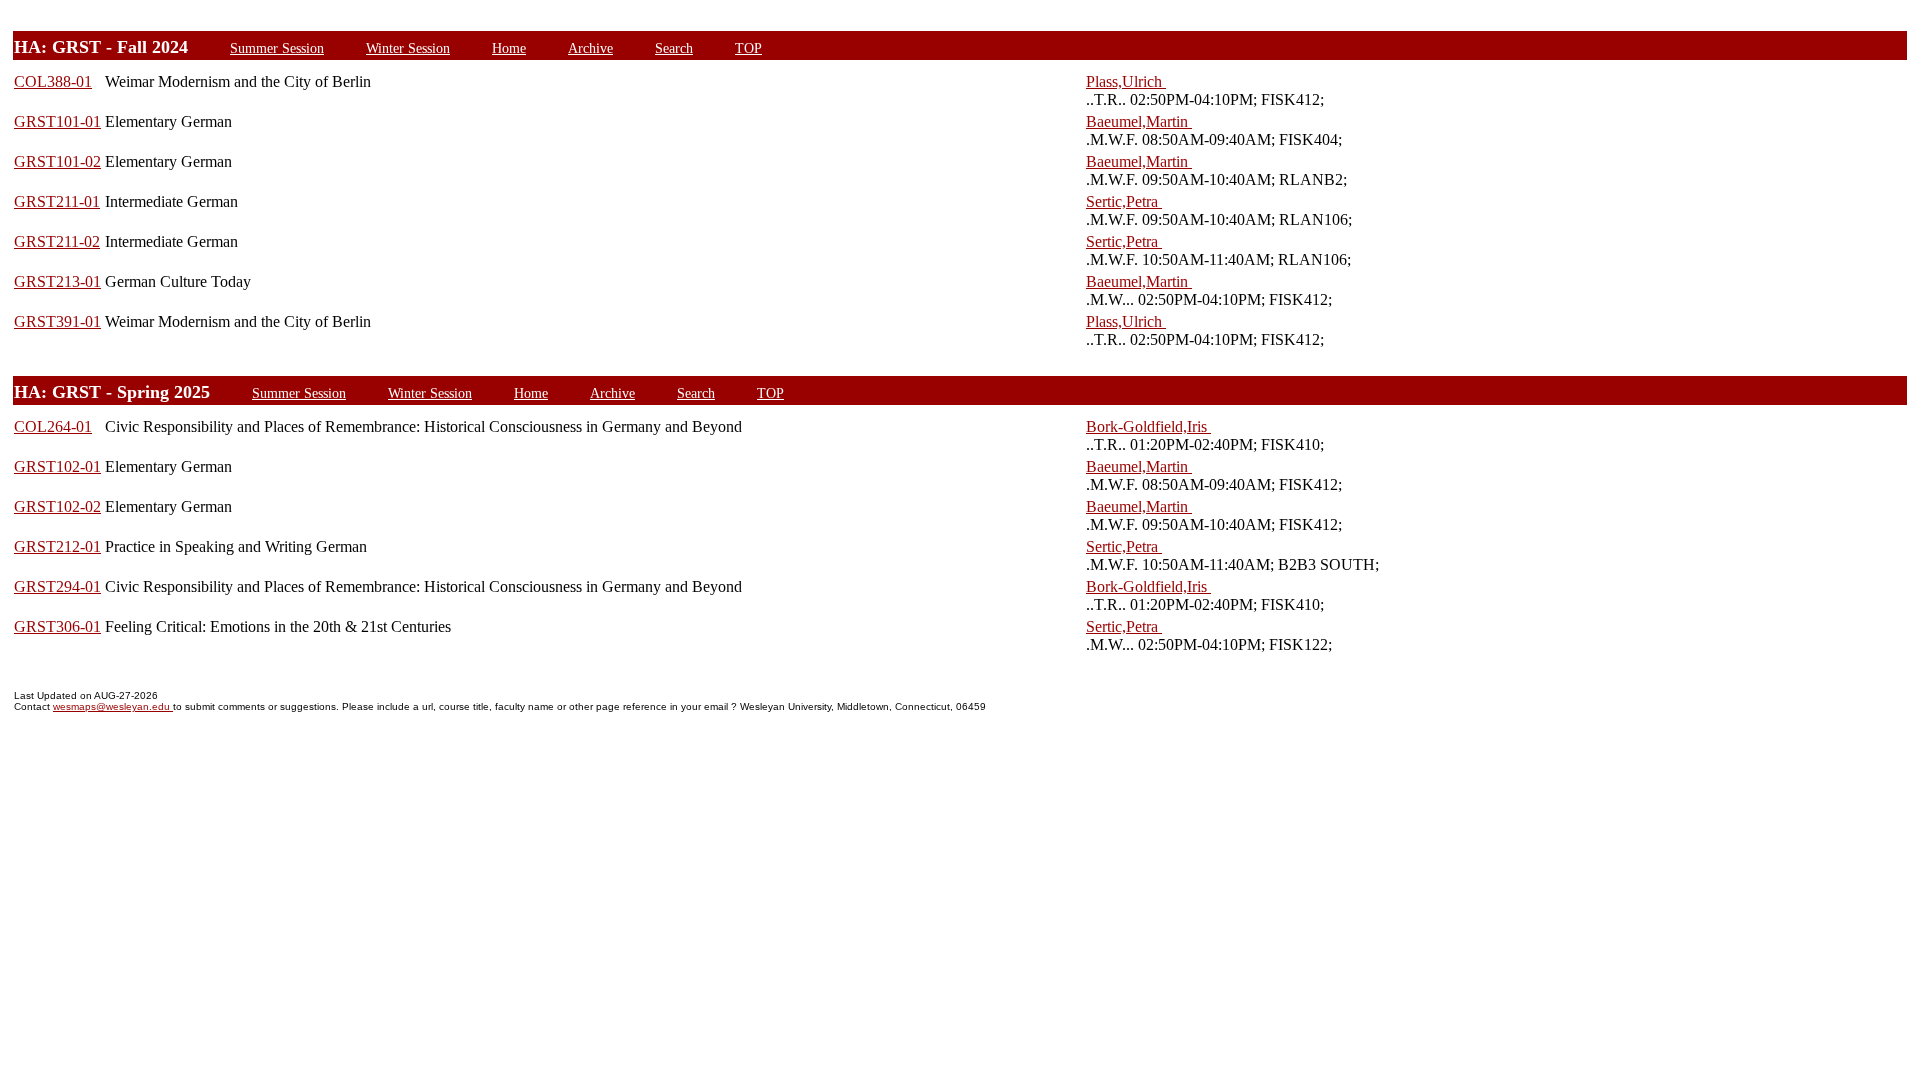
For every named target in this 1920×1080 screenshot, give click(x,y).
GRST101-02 (57, 161)
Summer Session (277, 48)
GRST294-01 (57, 586)
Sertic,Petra (1124, 201)
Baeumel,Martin (1139, 121)
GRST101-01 (57, 121)
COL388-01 (53, 81)
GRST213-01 (57, 281)
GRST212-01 (57, 546)
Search (674, 48)
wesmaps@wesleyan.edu (113, 706)
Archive (590, 48)
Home (509, 48)
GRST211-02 (57, 241)
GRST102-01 (57, 466)
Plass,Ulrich (1126, 81)
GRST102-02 (57, 506)
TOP (748, 48)
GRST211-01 (57, 201)
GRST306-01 (57, 626)
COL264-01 (53, 426)
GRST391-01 (57, 321)
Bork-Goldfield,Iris (1148, 426)
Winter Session (408, 48)
